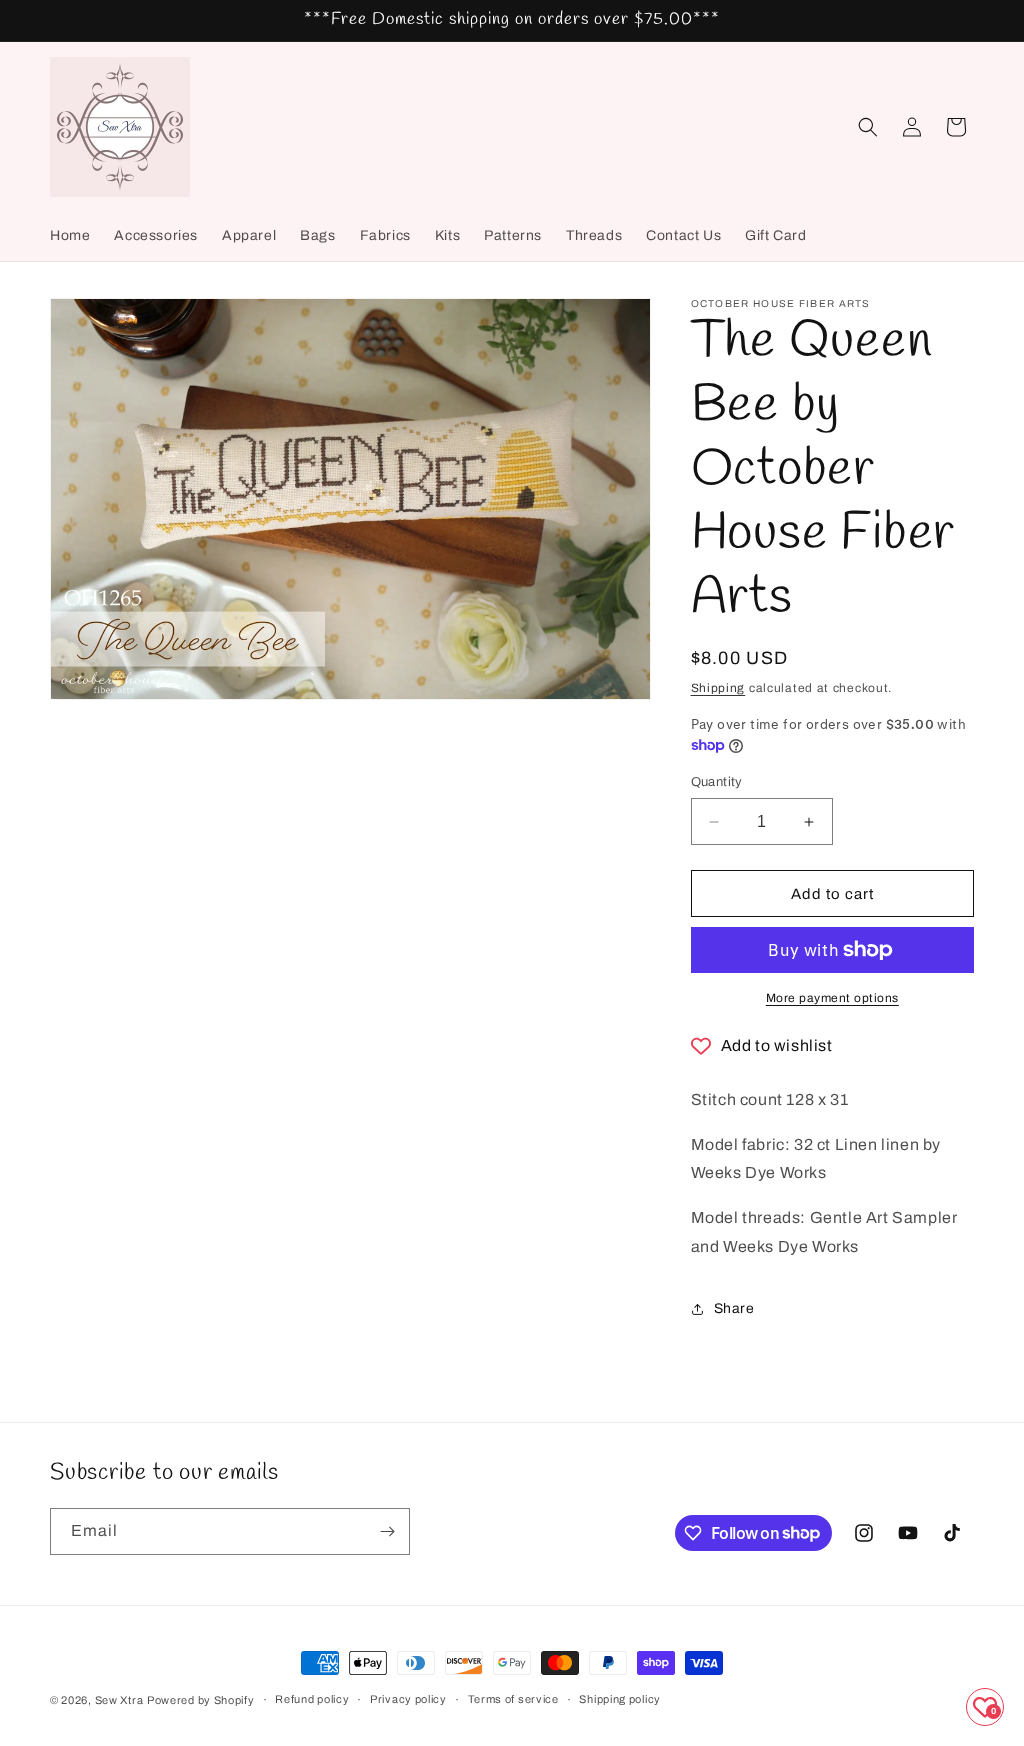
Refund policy (312, 1699)
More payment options (832, 998)
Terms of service (513, 1699)
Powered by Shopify (201, 1700)
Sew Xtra (119, 1700)
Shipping (718, 688)
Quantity (717, 782)
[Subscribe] (387, 1531)
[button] (868, 127)
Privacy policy (408, 1699)
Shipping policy (620, 1699)
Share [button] (734, 1308)
